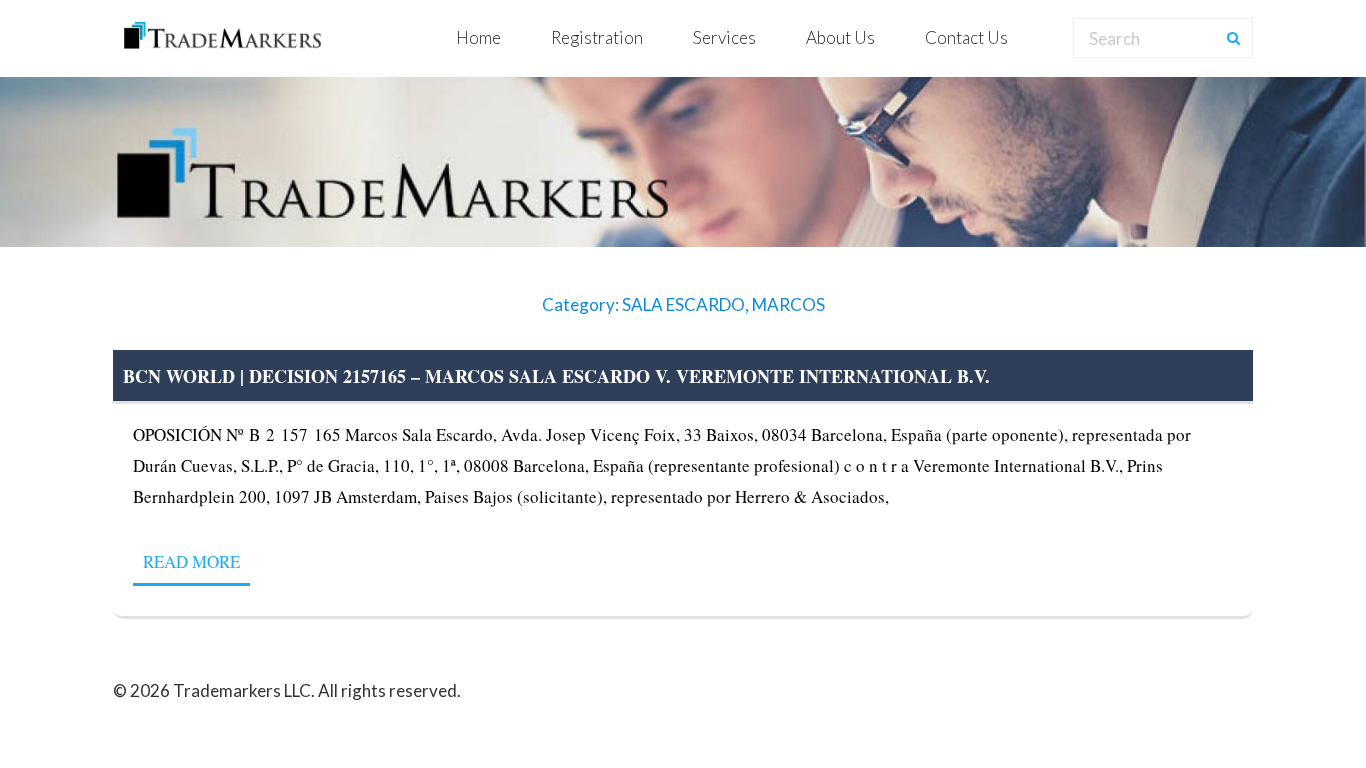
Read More (191, 561)
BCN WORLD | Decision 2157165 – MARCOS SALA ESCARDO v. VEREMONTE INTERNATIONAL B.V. (556, 376)
